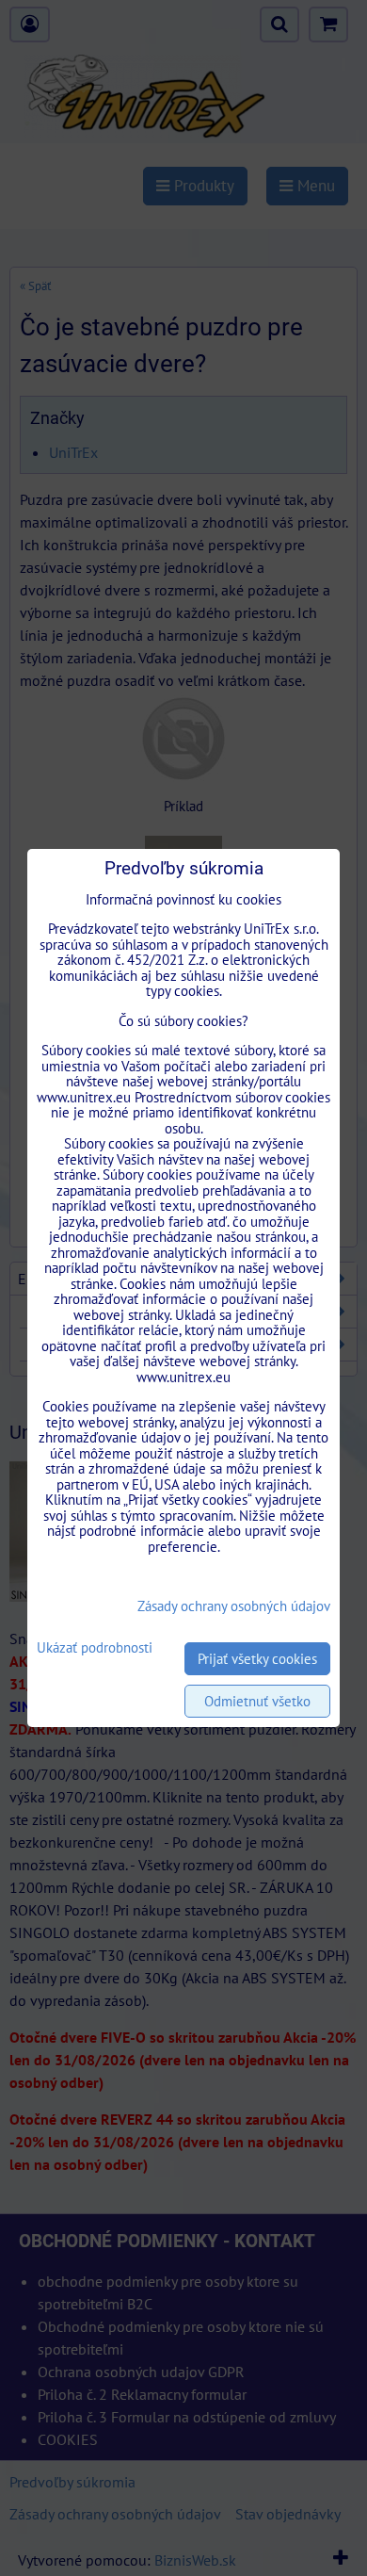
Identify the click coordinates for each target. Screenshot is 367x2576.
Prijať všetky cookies (257, 1659)
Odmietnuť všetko (257, 1701)
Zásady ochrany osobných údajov (234, 1606)
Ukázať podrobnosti (95, 1648)
